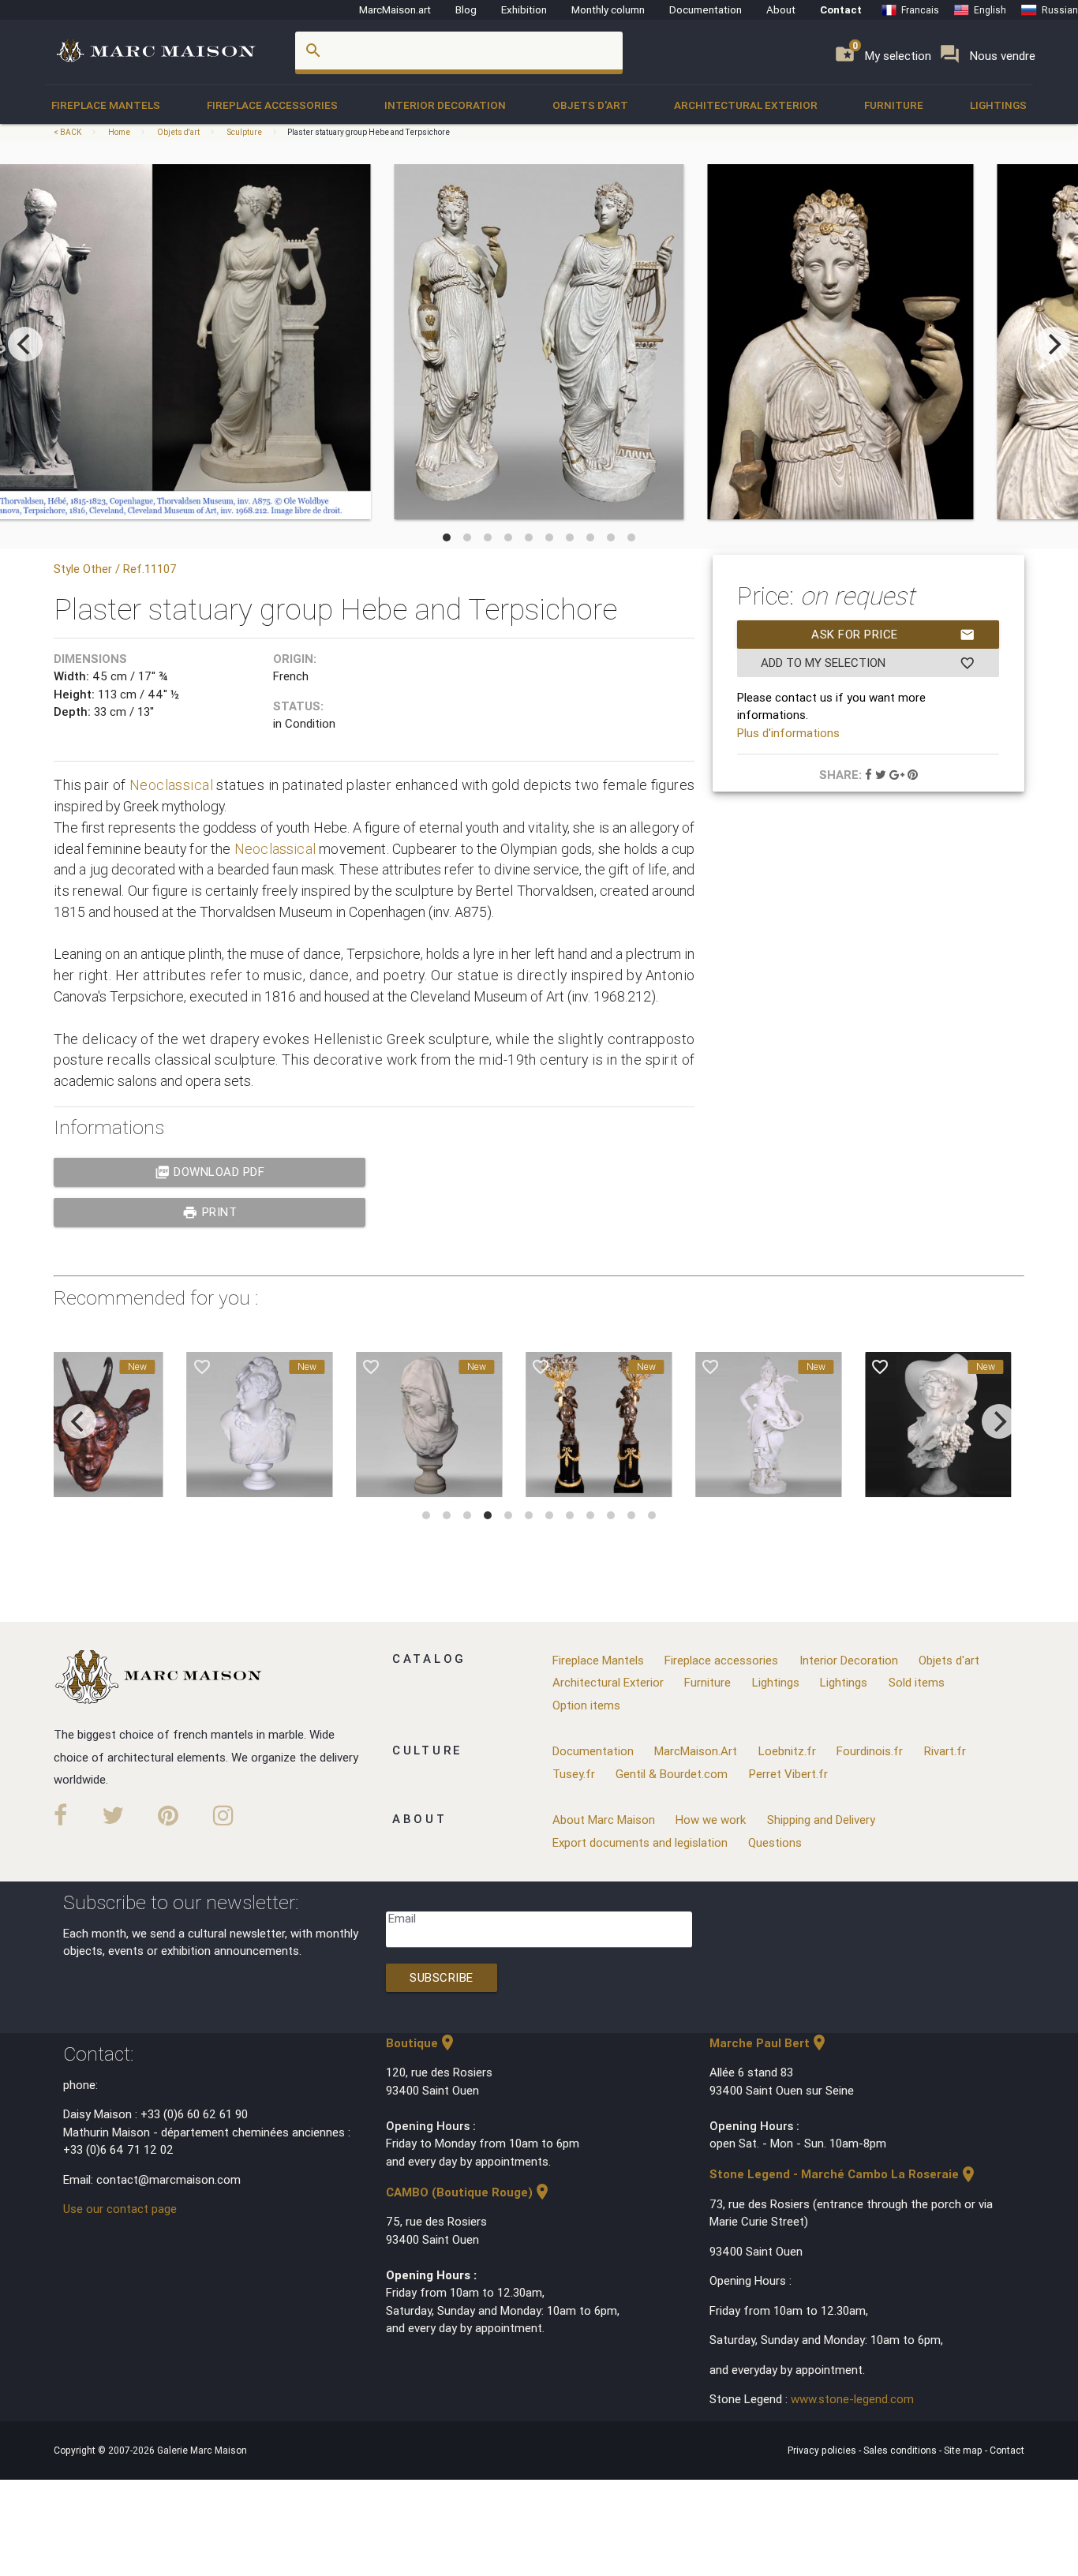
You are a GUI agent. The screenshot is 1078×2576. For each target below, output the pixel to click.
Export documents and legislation (640, 1842)
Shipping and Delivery (821, 1820)
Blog (466, 9)
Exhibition (524, 9)
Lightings (998, 105)
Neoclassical (173, 785)
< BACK (68, 132)
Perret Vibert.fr (788, 1774)
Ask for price (893, 635)
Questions (775, 1842)
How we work (711, 1820)
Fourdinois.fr (870, 1751)
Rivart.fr (945, 1751)
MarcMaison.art (395, 9)
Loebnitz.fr (787, 1751)
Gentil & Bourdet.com (672, 1774)
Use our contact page (120, 2209)
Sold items (917, 1682)
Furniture (894, 105)
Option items (586, 1705)
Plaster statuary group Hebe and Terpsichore (369, 132)
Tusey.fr (574, 1774)
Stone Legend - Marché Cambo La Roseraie (844, 2174)
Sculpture (244, 132)
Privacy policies (823, 2450)
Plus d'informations (788, 733)
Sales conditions (901, 2450)
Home (119, 132)
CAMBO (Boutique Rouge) (469, 2192)
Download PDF (210, 1172)
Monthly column (608, 9)
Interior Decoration (445, 105)
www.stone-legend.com (852, 2399)
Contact (841, 9)
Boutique (421, 2043)
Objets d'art (590, 105)
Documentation (706, 9)
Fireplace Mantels (106, 105)
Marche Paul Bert (769, 2043)
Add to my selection (868, 663)
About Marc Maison (604, 1820)
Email (402, 1918)
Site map (964, 2450)
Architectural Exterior (746, 105)
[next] (1053, 344)
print (210, 1212)
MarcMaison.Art (696, 1751)
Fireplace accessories (272, 105)
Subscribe (442, 1977)
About (781, 9)
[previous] (25, 344)
